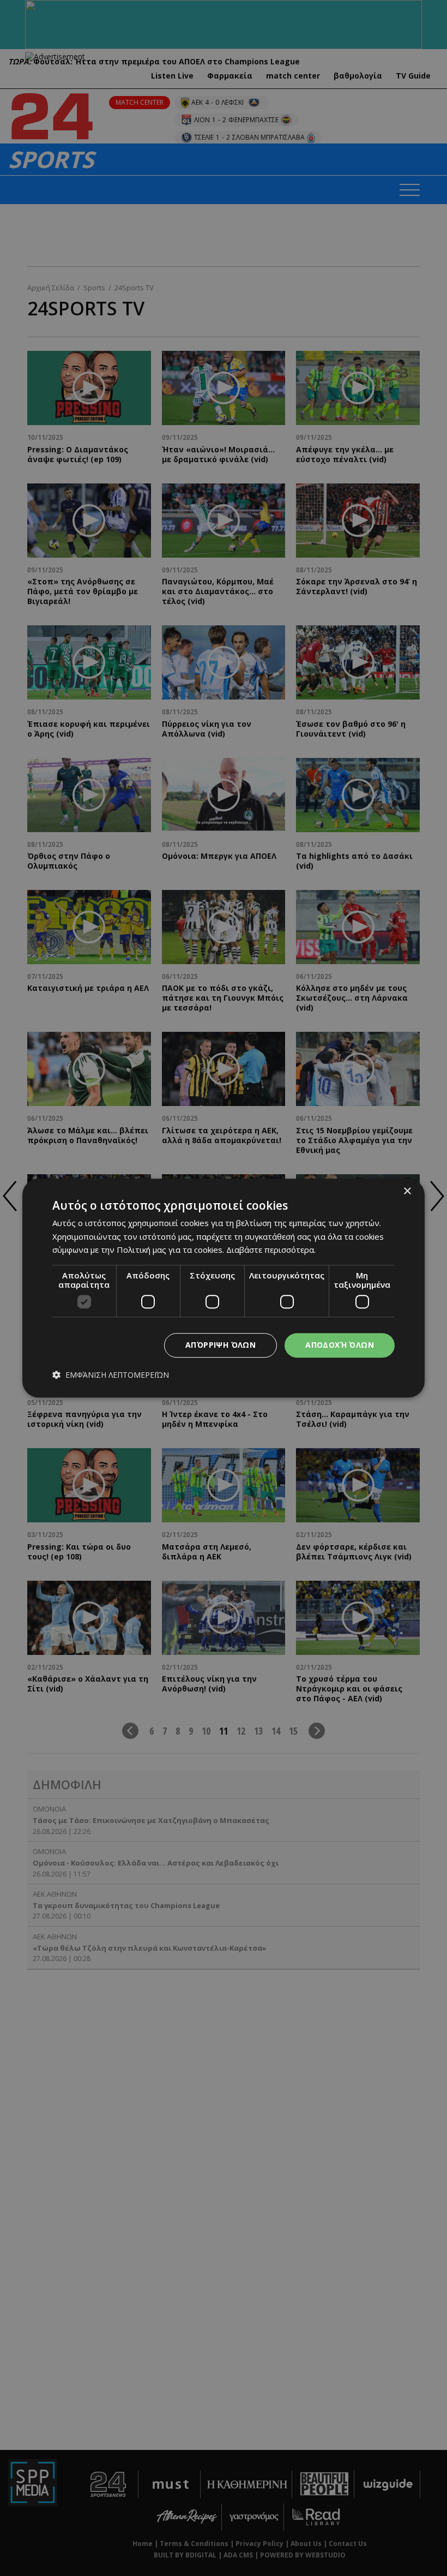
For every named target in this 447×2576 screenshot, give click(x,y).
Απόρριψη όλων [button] (221, 1345)
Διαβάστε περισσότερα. (271, 1250)
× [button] (407, 1191)
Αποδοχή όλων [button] (340, 1345)
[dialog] (224, 1288)
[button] (111, 1375)
